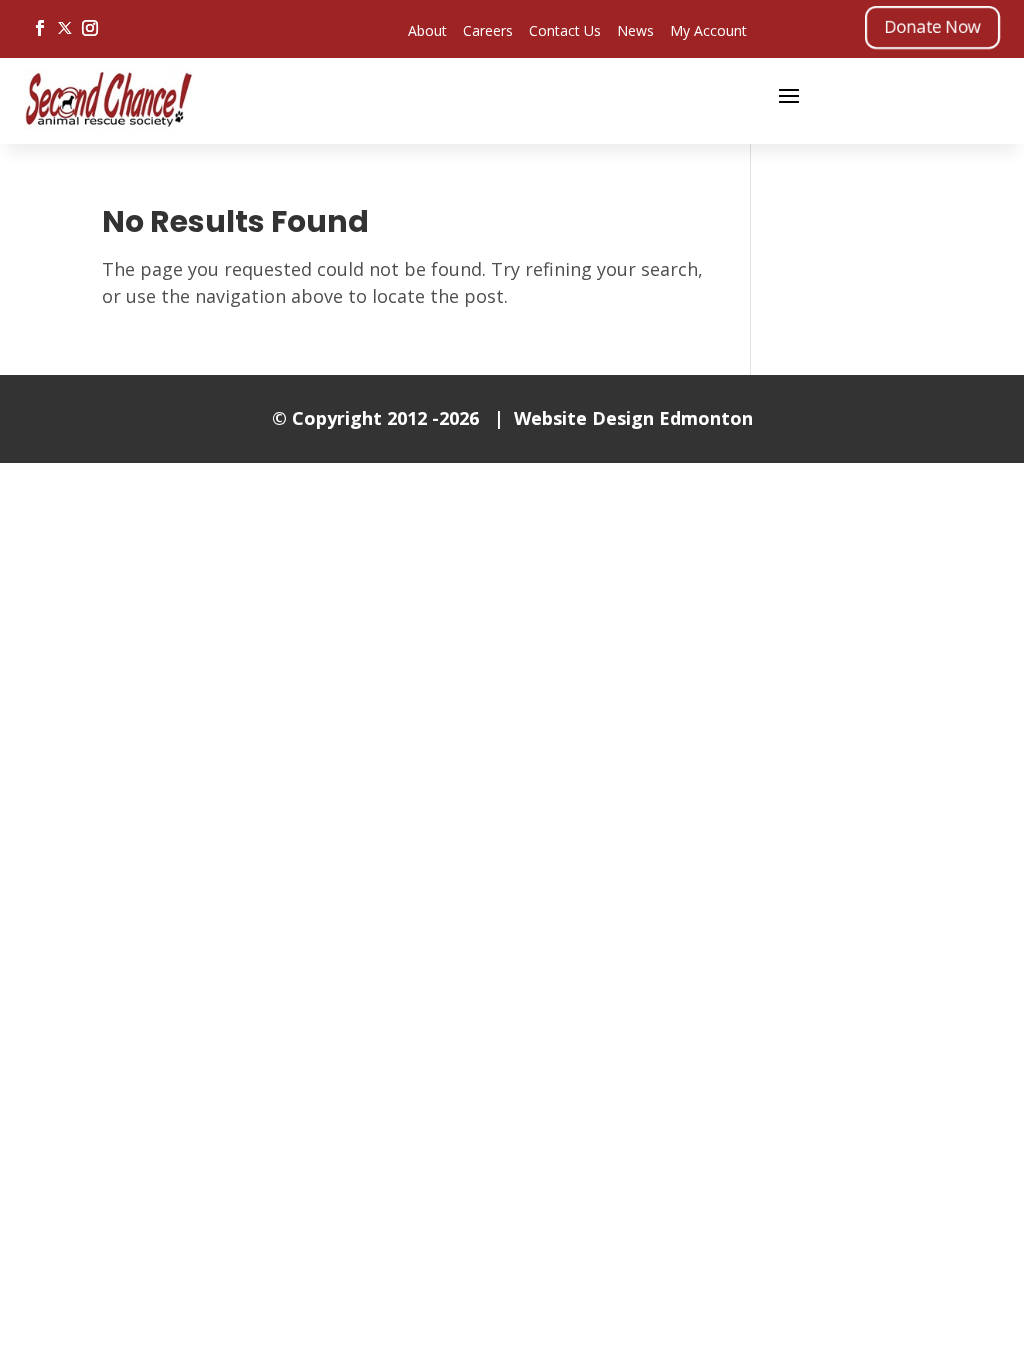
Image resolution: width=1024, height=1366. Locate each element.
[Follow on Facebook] (40, 28)
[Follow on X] (65, 28)
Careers (488, 30)
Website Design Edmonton (633, 418)
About (427, 30)
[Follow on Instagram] (90, 28)
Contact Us (565, 30)
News (635, 30)
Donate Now (932, 26)
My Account (708, 30)
